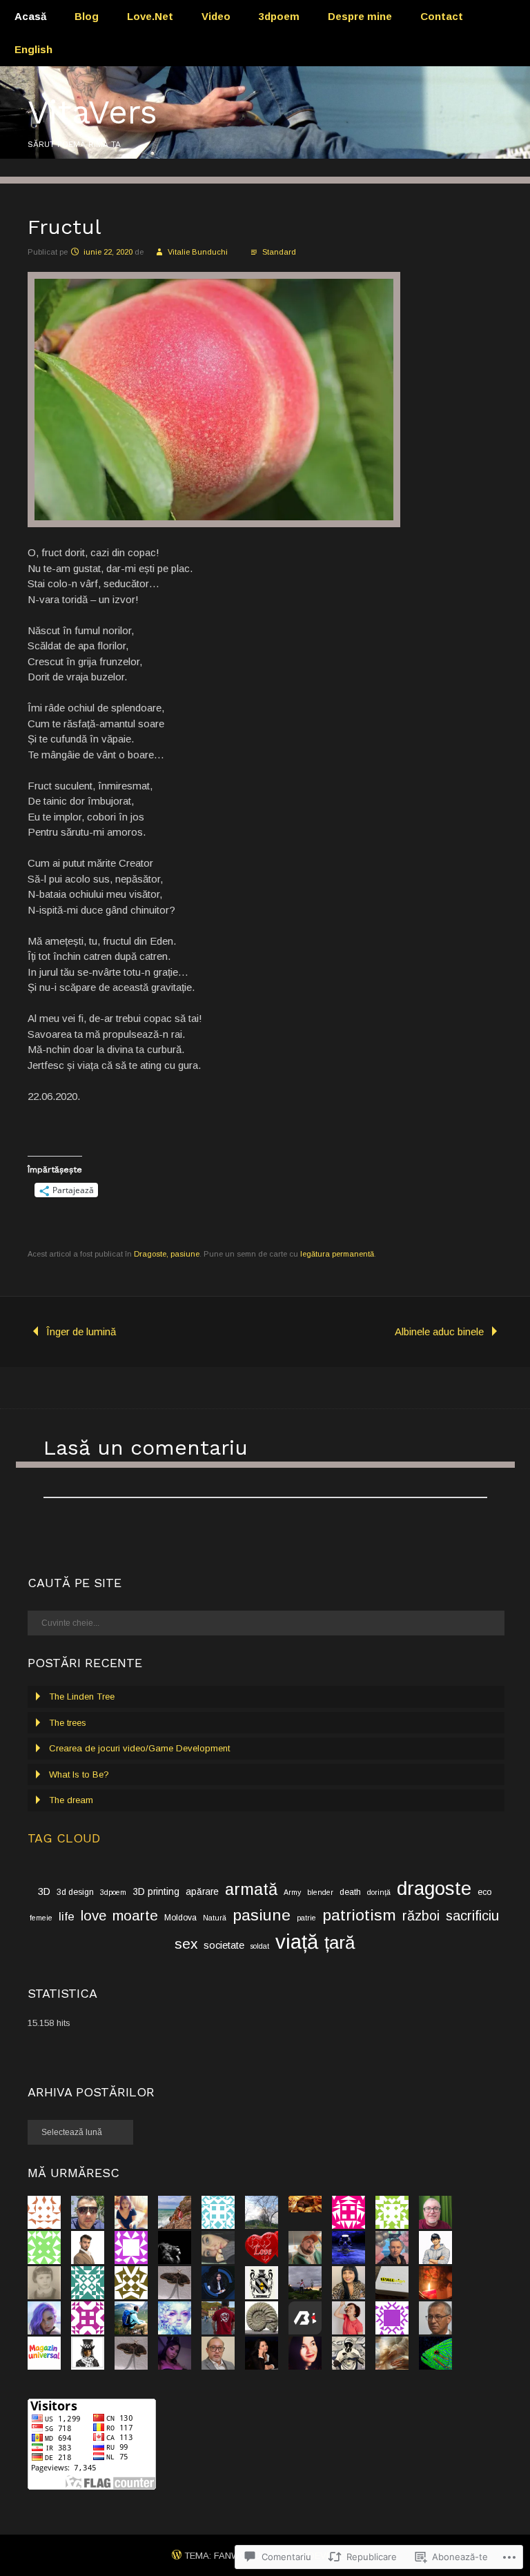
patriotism (359, 1915)
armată (251, 1889)
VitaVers (92, 112)
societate (224, 1945)
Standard (279, 252)
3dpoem (279, 16)
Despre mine (360, 16)
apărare (202, 1892)
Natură (215, 1918)
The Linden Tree (82, 1697)
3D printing (156, 1892)
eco (484, 1892)
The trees (68, 1723)
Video (216, 16)
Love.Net (150, 16)
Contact (442, 16)
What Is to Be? (79, 1774)
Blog (87, 16)
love (94, 1915)
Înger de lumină (81, 1331)
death (350, 1892)
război (421, 1916)
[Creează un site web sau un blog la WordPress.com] (177, 2556)
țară (340, 1943)
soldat (260, 1946)
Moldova (180, 1918)
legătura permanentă (337, 1254)
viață (297, 1941)
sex (186, 1944)
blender (320, 1892)
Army (292, 1892)
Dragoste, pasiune (167, 1254)
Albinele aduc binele (439, 1331)
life (67, 1917)
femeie (41, 1918)
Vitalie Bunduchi (198, 252)
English (33, 49)
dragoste (434, 1888)
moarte (135, 1915)
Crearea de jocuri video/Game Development (139, 1748)
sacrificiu (472, 1916)
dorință (379, 1892)
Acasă (30, 16)
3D (44, 1891)
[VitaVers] (265, 155)
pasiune (262, 1915)
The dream (71, 1800)
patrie (306, 1918)
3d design (75, 1892)
